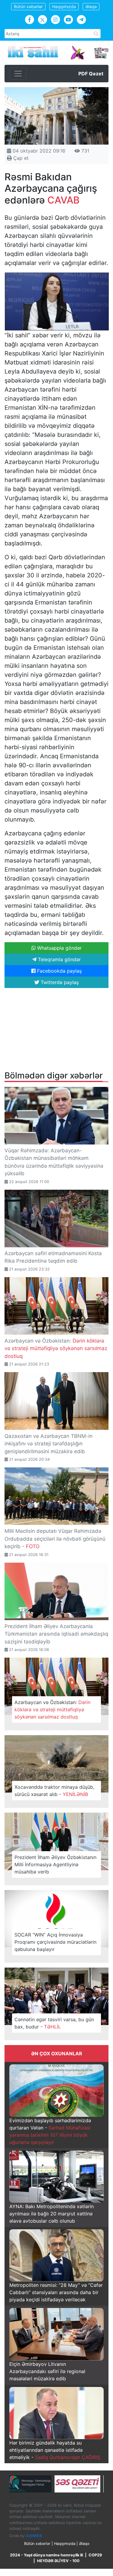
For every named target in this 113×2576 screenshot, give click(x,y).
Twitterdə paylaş (59, 982)
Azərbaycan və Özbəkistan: (56, 1348)
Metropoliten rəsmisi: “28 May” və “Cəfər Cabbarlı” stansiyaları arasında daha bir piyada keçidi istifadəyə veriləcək (56, 2292)
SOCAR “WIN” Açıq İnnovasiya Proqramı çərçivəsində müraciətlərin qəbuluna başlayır (55, 1942)
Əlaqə (91, 6)
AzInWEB (34, 2536)
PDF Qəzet (91, 74)
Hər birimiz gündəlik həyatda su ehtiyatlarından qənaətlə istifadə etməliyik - (55, 2450)
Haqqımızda (64, 6)
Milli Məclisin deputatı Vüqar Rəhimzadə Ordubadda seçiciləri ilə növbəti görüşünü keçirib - (55, 1539)
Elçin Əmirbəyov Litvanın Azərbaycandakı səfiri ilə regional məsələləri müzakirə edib (47, 2371)
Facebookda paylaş (59, 971)
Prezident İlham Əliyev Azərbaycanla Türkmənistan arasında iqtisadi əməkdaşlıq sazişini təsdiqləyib (56, 1634)
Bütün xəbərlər (28, 6)
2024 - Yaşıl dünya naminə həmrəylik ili (46, 2555)
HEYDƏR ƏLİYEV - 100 (58, 2561)
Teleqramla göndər (59, 959)
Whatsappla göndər (59, 948)
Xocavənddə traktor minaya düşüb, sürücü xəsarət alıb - (54, 1791)
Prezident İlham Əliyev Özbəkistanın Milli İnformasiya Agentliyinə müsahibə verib (55, 1864)
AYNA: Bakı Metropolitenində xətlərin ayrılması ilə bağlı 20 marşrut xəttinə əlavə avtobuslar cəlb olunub (52, 2214)
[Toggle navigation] (18, 74)
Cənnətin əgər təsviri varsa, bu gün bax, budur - (54, 2023)
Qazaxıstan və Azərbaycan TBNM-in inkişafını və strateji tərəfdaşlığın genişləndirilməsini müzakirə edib (49, 1444)
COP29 (95, 2555)
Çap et (20, 158)
